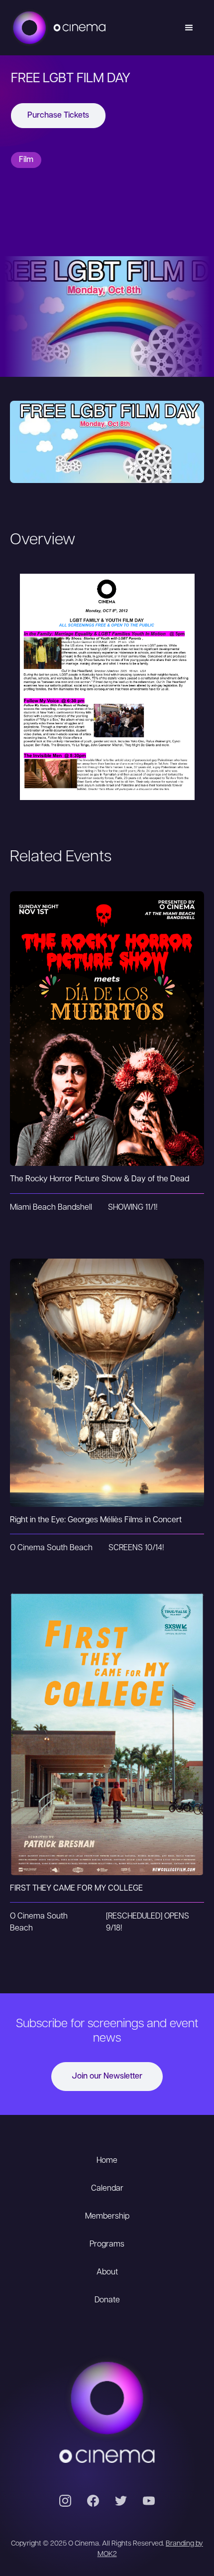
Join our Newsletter (107, 2077)
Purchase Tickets (58, 116)
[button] (189, 28)
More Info (107, 1049)
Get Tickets (107, 1008)
